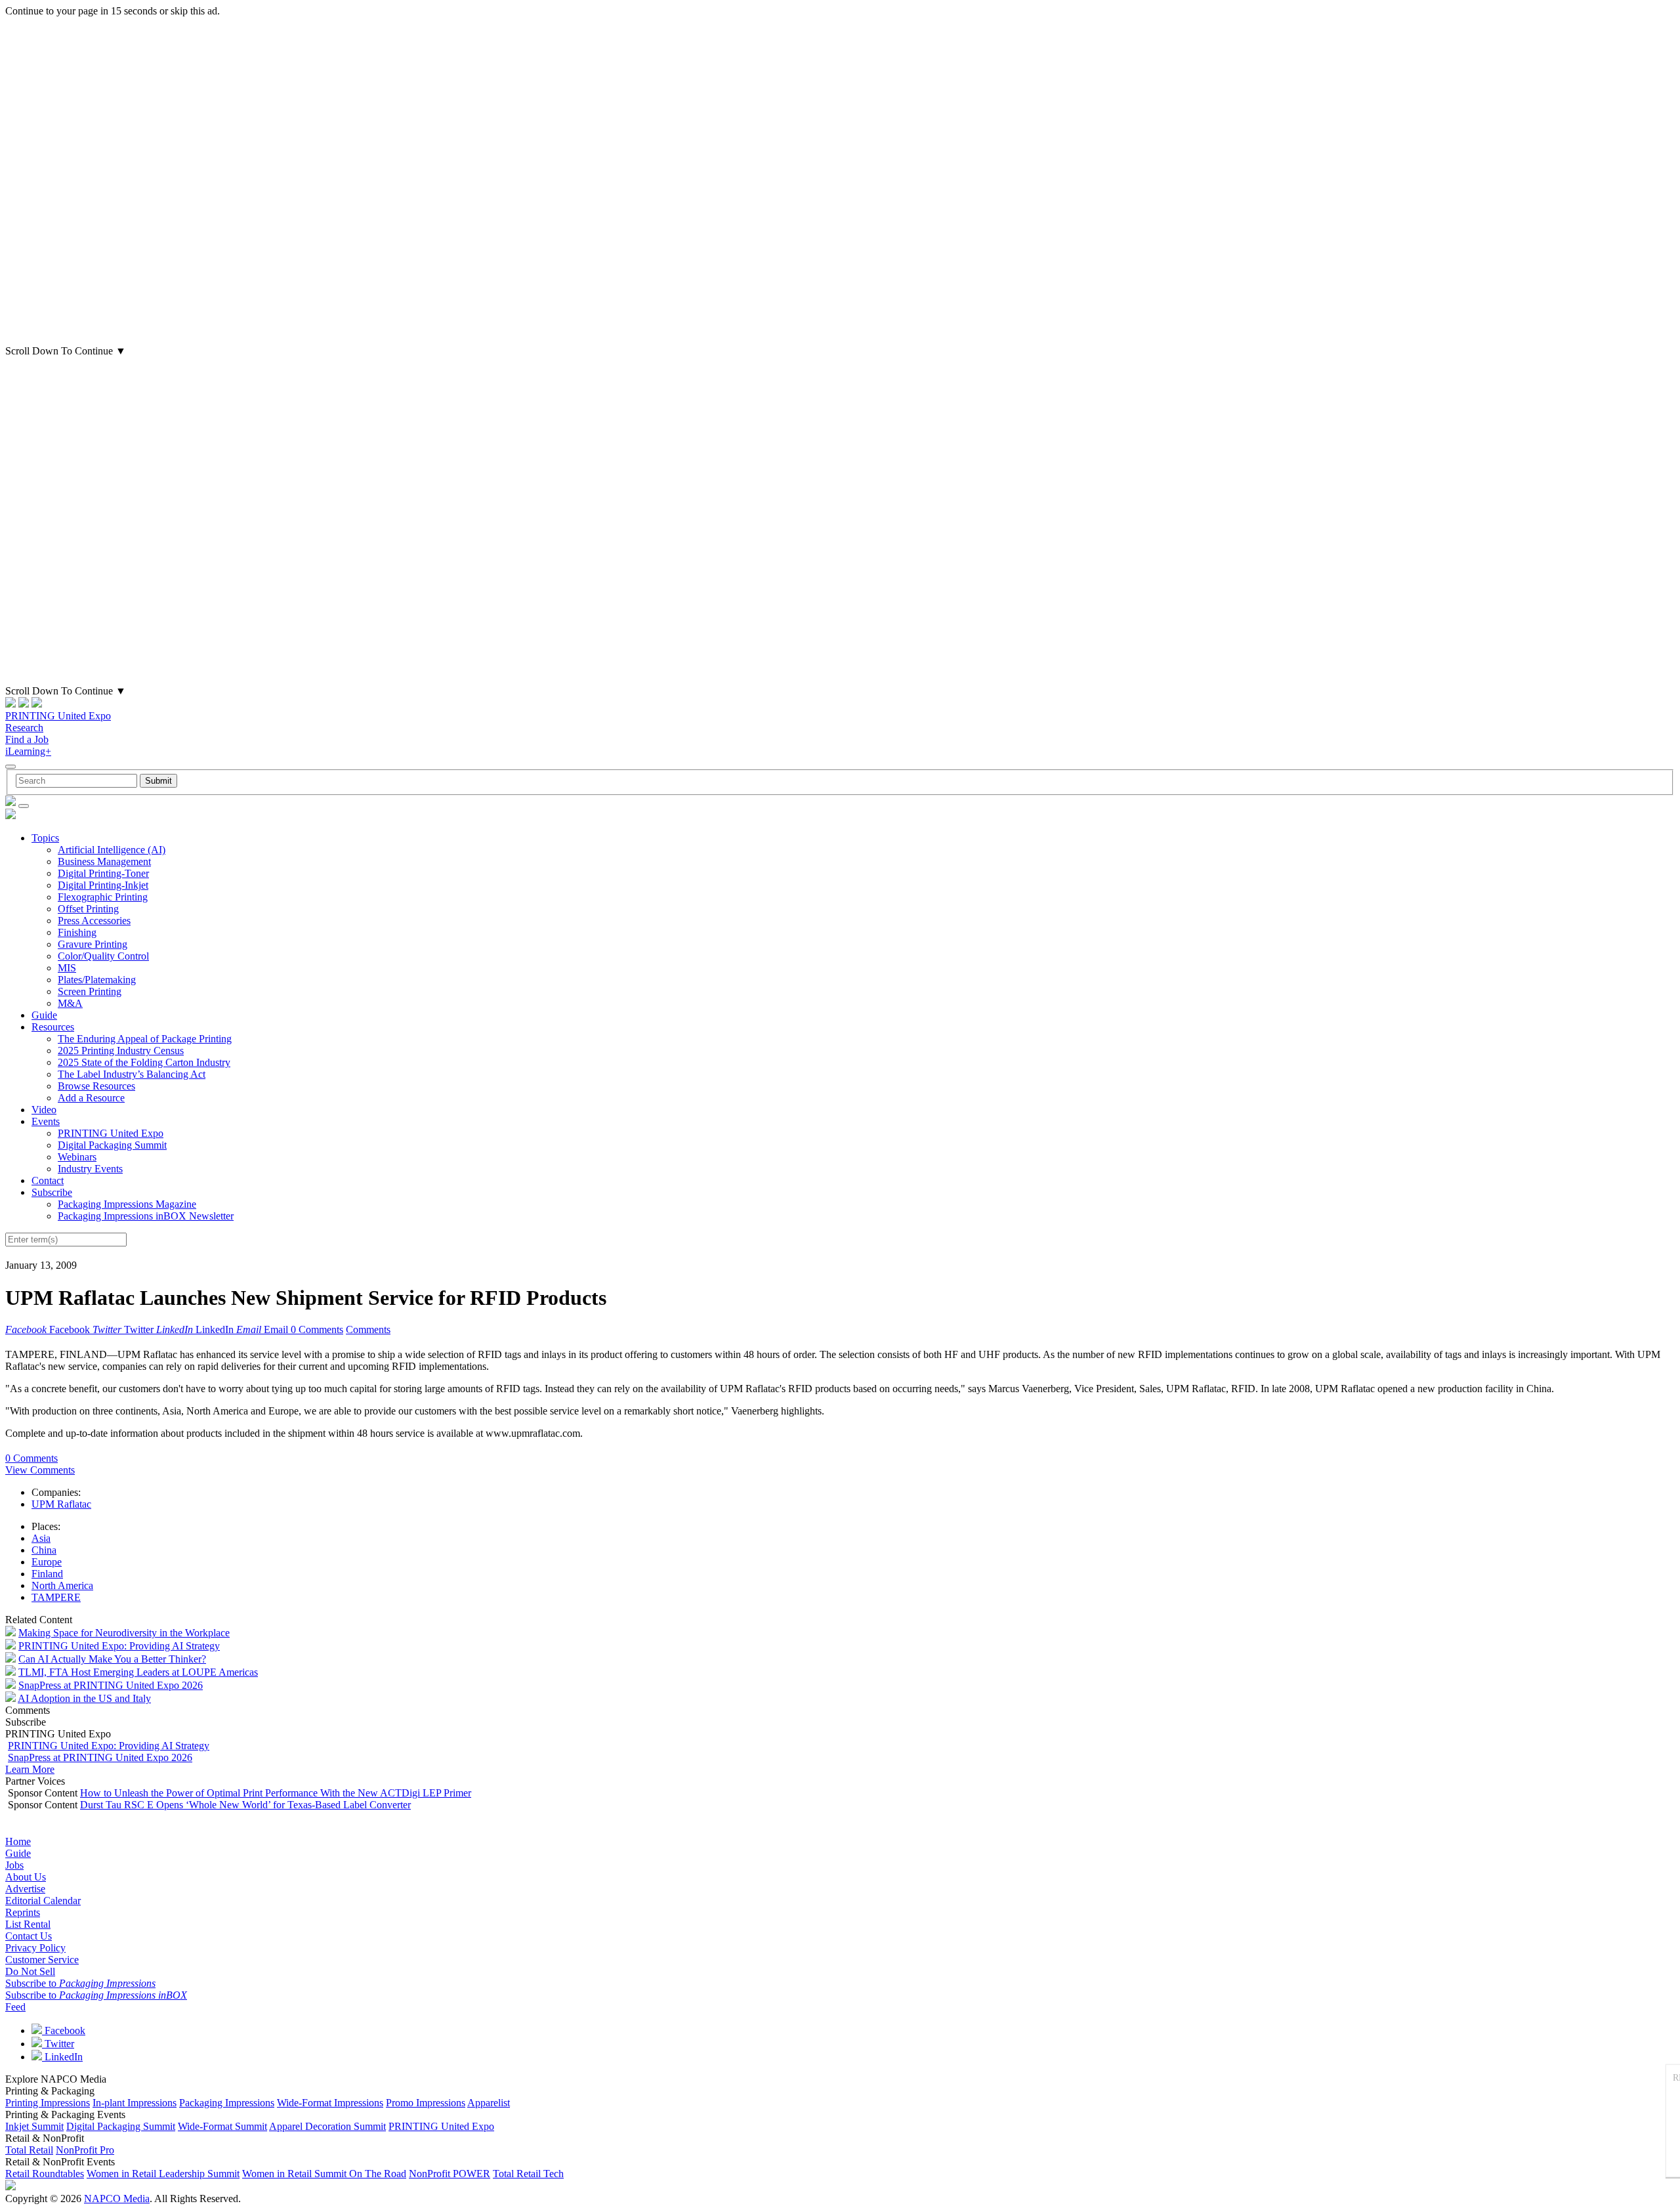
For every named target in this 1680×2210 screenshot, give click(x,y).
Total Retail (29, 2150)
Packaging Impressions (227, 2103)
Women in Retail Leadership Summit (163, 2174)
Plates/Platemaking (97, 980)
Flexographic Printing (103, 897)
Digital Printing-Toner (103, 873)
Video (44, 1110)
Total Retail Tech (528, 2174)
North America (62, 1585)
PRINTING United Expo (58, 716)
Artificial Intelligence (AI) (112, 850)
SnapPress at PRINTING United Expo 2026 (111, 1685)
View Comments (40, 1470)
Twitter (58, 2044)
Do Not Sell (30, 1971)
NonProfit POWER (450, 2174)
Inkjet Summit (34, 2126)
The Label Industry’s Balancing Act (132, 1074)
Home (18, 1841)
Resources (53, 1027)
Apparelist (489, 2103)
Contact (48, 1180)
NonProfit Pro (85, 2150)
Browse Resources (96, 1086)
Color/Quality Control (103, 956)
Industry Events (90, 1169)
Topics (45, 838)
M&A (70, 1003)
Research (24, 728)
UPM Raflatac (61, 1504)
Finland (47, 1574)
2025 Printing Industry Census (121, 1051)
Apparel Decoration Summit (327, 2126)
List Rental (28, 1924)
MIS (67, 968)
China (44, 1550)
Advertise (25, 1889)
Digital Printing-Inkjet (103, 885)
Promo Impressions (426, 2103)
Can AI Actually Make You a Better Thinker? (112, 1659)
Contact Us (29, 1936)
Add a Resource (91, 1098)
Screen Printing (90, 991)
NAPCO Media (117, 2199)
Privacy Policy (35, 1948)
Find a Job (27, 739)
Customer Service (42, 1960)
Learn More (30, 1769)
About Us (26, 1877)
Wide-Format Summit (222, 2126)
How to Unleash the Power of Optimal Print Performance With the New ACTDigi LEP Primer (276, 1793)
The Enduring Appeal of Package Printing (145, 1039)
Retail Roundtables (45, 2174)
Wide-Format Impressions (330, 2103)
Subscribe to (80, 1983)
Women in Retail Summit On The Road (324, 2174)
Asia (41, 1538)
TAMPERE (56, 1597)
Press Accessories (94, 921)
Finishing (77, 932)
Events (46, 1121)
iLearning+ (28, 751)
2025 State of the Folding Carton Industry (144, 1062)
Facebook (64, 2030)
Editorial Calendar (43, 1901)
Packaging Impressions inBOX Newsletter (146, 1216)
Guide (44, 1015)
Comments (368, 1329)
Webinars (77, 1157)
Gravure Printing (93, 944)
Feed (15, 2007)
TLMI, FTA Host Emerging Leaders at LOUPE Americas (138, 1672)
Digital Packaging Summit (112, 1145)
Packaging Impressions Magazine (127, 1204)
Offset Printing (88, 909)
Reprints (23, 1912)
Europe (47, 1562)
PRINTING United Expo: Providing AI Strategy (119, 1646)
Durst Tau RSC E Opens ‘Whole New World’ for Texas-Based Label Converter (245, 1805)
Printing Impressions (48, 2103)
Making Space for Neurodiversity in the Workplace (124, 1633)
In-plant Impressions (135, 2103)
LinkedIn (62, 2057)
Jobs (14, 1865)
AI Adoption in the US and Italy (84, 1698)
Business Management (104, 861)
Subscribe (52, 1192)
